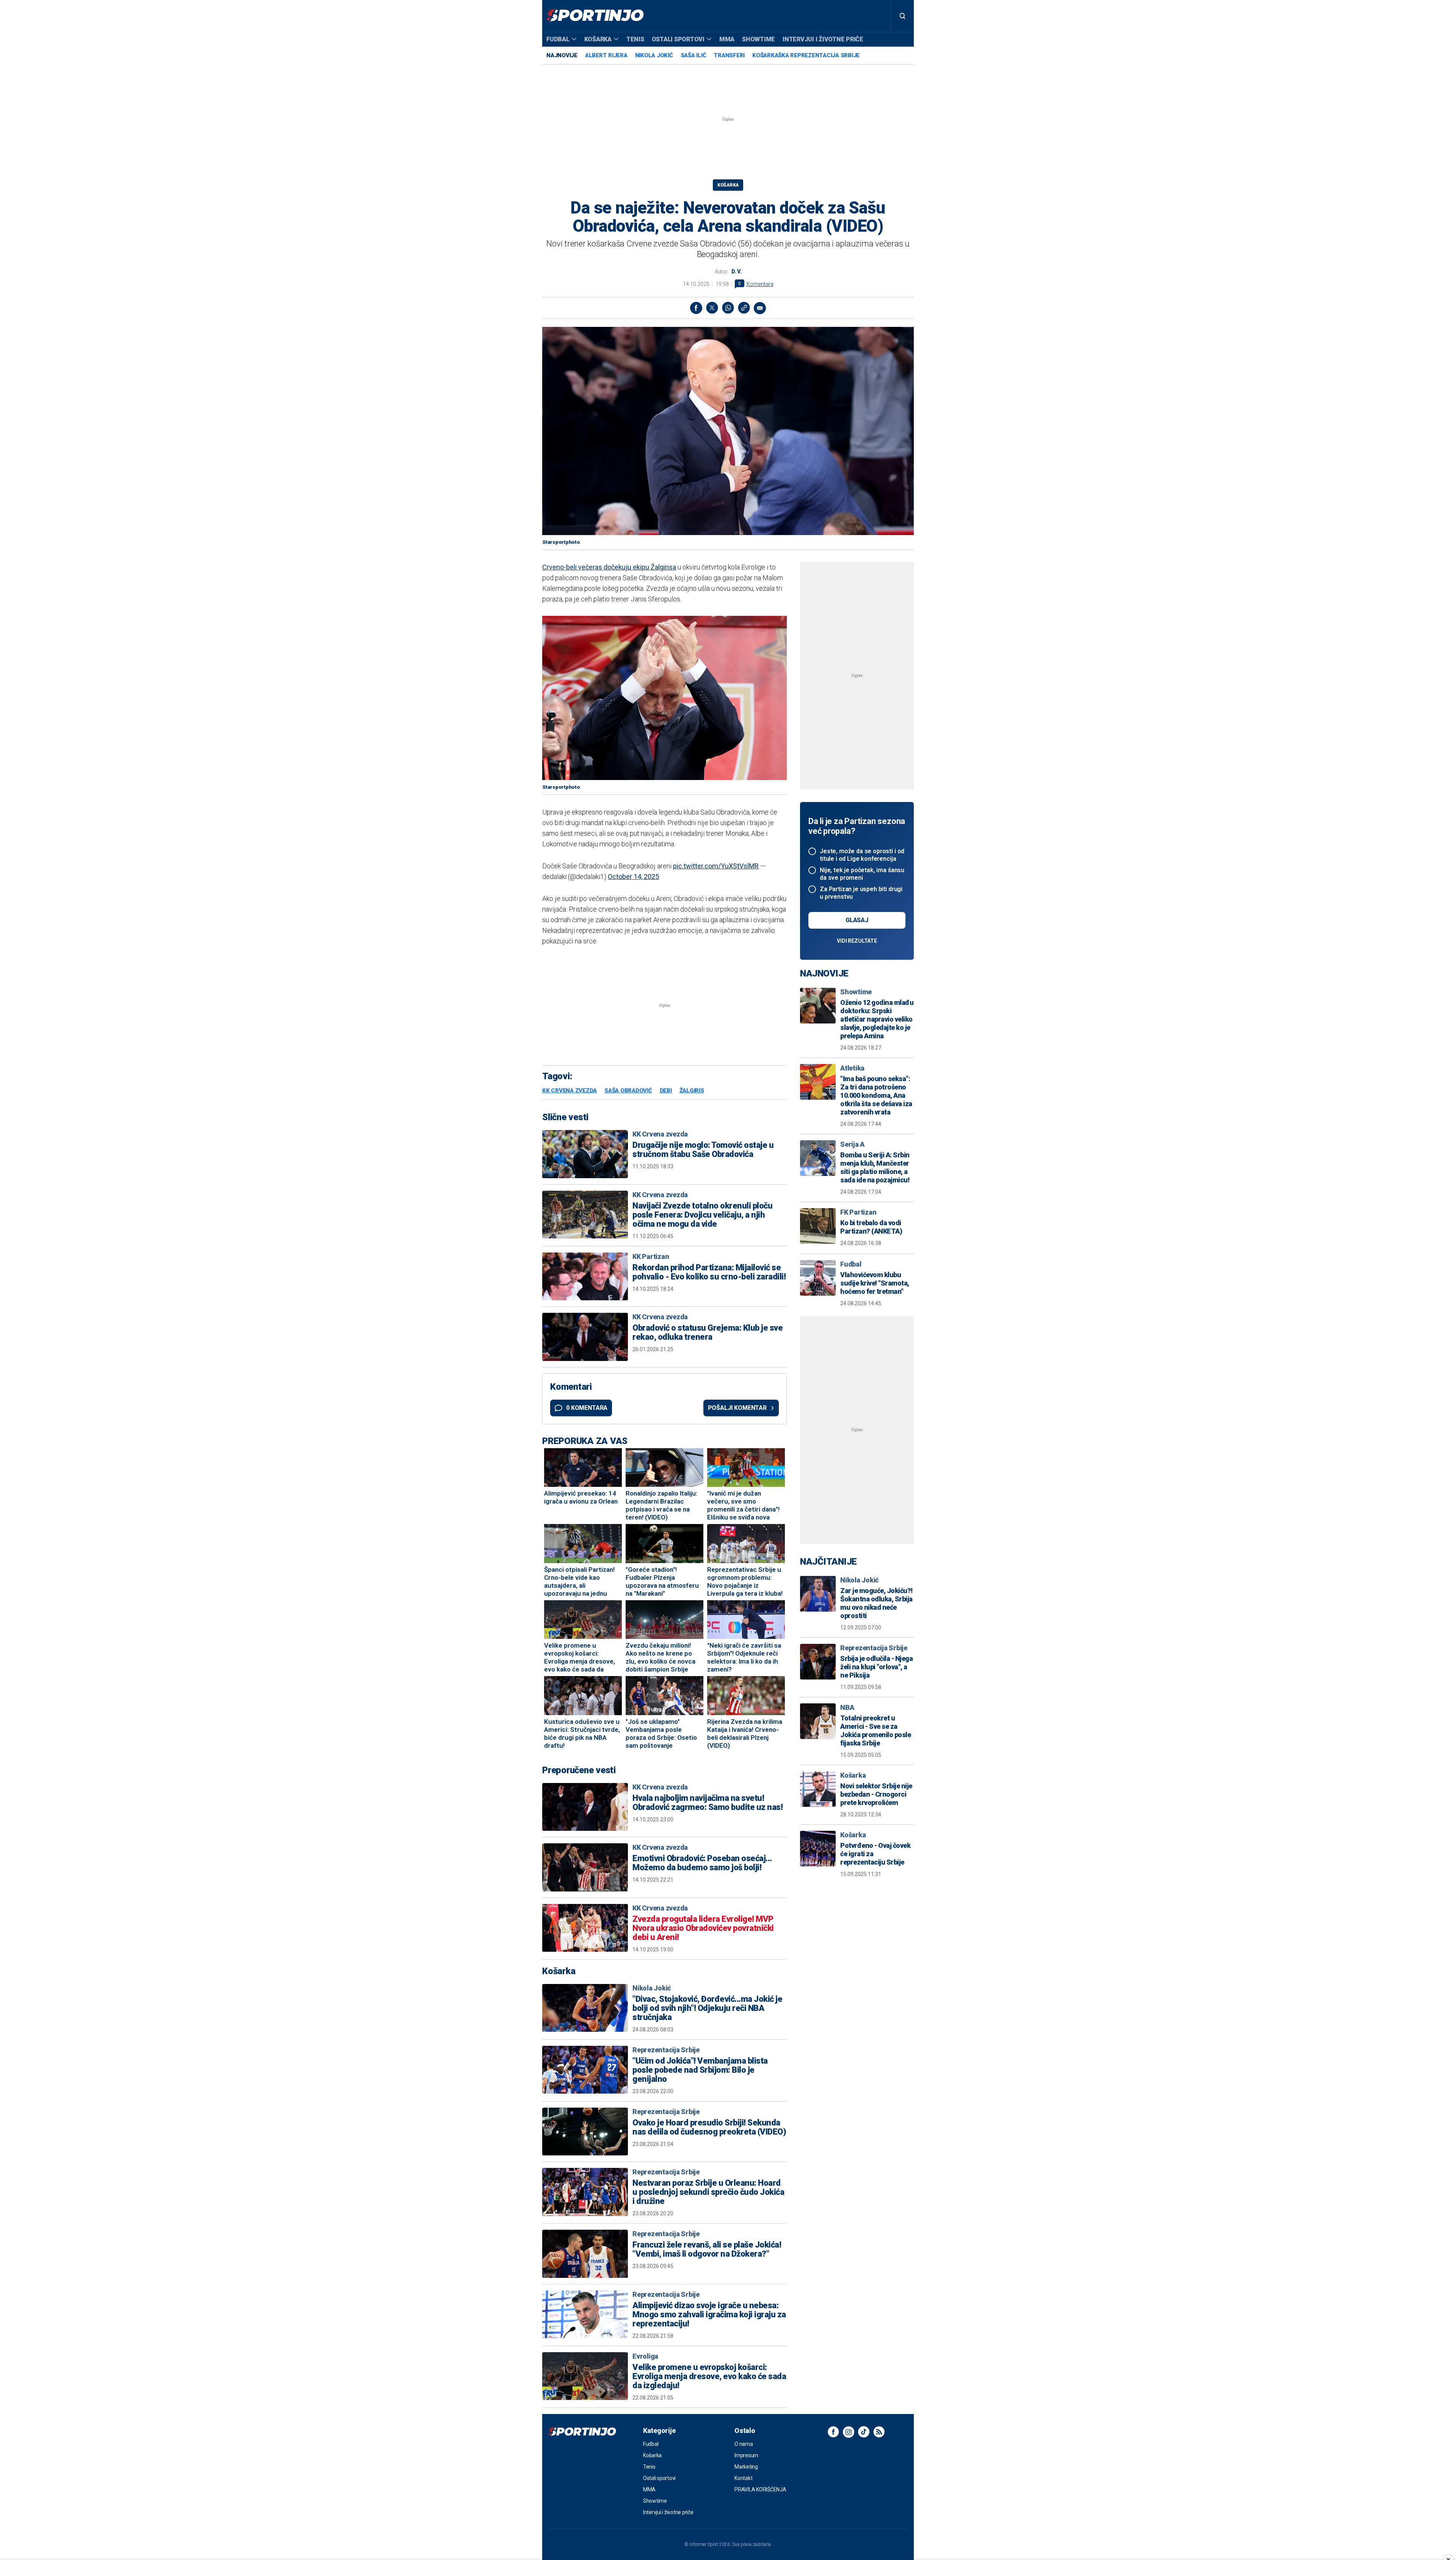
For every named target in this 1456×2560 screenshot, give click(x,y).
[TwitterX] (712, 308)
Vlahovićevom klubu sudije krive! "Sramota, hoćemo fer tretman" (875, 1283)
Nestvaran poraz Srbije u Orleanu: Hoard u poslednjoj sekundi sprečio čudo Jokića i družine (708, 2192)
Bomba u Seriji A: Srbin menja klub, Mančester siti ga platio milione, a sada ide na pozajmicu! (875, 1167)
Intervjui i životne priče (823, 39)
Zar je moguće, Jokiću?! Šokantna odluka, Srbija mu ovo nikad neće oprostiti (876, 1603)
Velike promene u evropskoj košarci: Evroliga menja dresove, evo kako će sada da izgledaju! (709, 2376)
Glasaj (857, 920)
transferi (729, 55)
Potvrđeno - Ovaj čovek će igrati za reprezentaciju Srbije (875, 1854)
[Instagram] (849, 2432)
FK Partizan (858, 1212)
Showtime (759, 39)
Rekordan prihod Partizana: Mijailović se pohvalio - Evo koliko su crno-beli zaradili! (709, 1272)
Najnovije (562, 55)
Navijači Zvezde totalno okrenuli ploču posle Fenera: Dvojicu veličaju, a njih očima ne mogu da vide (702, 1215)
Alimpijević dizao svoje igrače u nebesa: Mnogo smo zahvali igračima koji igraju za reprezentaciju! (709, 2315)
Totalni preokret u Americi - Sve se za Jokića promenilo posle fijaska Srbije (875, 1730)
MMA (727, 39)
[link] (744, 308)
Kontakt (743, 2478)
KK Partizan (651, 1256)
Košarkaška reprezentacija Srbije (806, 55)
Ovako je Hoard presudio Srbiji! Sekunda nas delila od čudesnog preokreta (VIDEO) (709, 2127)
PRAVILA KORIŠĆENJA (760, 2489)
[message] (760, 308)
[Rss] (879, 2432)
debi (666, 1091)
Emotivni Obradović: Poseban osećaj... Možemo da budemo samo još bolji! (702, 1863)
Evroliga (645, 2356)
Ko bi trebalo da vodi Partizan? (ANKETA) (871, 1227)
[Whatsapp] (728, 308)
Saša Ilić (693, 55)
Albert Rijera (606, 55)
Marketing (746, 2467)
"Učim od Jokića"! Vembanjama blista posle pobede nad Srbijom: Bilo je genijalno (700, 2070)
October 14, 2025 (633, 877)
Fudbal (558, 39)
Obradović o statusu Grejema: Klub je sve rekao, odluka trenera (708, 1333)
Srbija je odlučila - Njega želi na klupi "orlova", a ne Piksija (876, 1667)
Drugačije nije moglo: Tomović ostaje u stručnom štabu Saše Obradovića (703, 1150)
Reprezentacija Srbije (666, 2050)
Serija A (852, 1144)
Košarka (598, 39)
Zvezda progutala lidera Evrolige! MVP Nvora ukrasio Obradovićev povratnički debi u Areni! (703, 1928)
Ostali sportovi (678, 39)
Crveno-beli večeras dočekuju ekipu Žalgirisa (609, 567)
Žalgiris (692, 1091)
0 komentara (587, 1408)
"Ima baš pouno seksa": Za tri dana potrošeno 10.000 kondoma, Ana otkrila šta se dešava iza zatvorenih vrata (876, 1095)
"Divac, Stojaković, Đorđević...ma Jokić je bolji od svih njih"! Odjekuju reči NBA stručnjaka (707, 2008)
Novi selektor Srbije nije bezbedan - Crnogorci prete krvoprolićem (876, 1794)
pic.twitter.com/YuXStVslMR (716, 866)
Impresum (746, 2455)
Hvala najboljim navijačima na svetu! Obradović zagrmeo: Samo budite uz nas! (708, 1803)
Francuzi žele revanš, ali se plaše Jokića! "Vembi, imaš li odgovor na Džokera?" (707, 2249)
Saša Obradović (628, 1091)
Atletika (852, 1068)
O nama (744, 2444)
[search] (902, 16)
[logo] (595, 16)
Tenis (635, 39)
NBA (847, 1707)
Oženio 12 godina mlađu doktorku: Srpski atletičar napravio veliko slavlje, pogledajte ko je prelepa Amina (877, 1019)
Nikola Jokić (654, 55)
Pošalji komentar (737, 1408)
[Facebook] (696, 308)
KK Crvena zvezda (570, 1091)
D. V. (737, 272)
